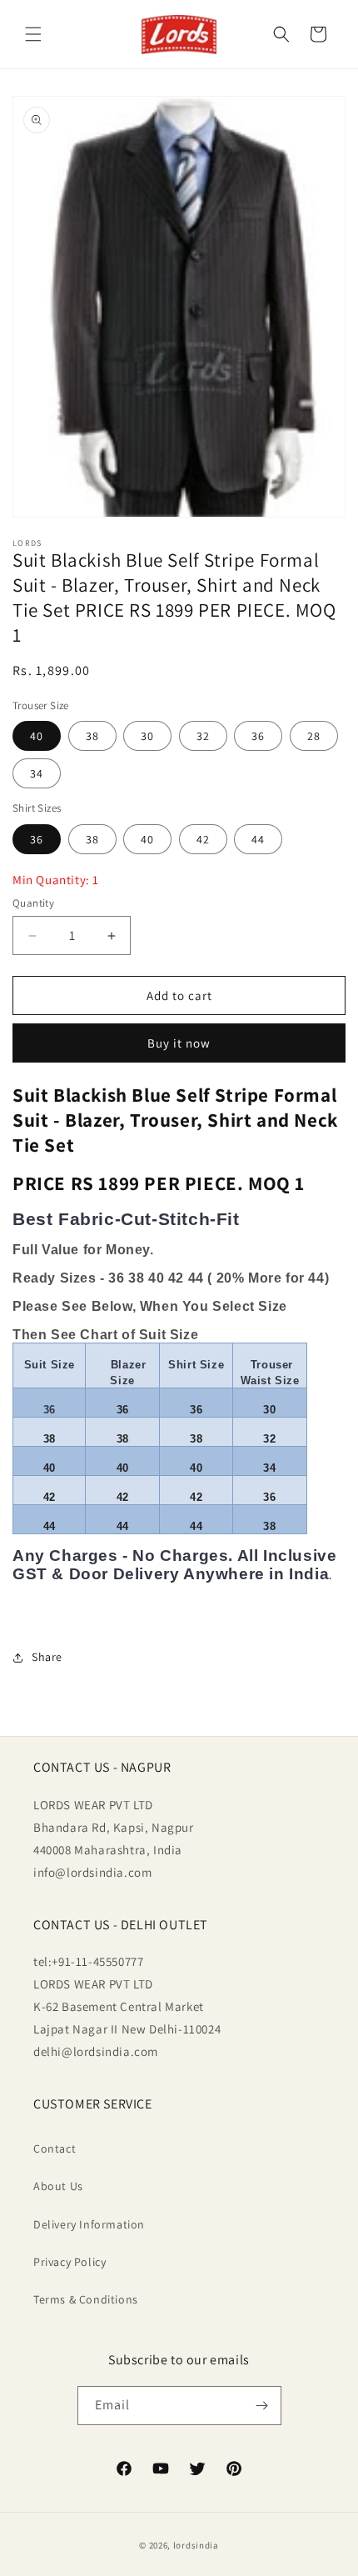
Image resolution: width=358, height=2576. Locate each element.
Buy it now (179, 1043)
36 (258, 736)
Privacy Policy (70, 2262)
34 (37, 773)
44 (258, 839)
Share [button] (47, 1657)
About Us (58, 2186)
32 (203, 736)
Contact (55, 2148)
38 (92, 736)
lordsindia (196, 2545)
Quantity (33, 903)
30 (147, 736)
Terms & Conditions (86, 2299)
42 (203, 839)
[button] (33, 34)
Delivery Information (89, 2224)
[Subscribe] (262, 2406)
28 (314, 736)
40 (37, 736)
